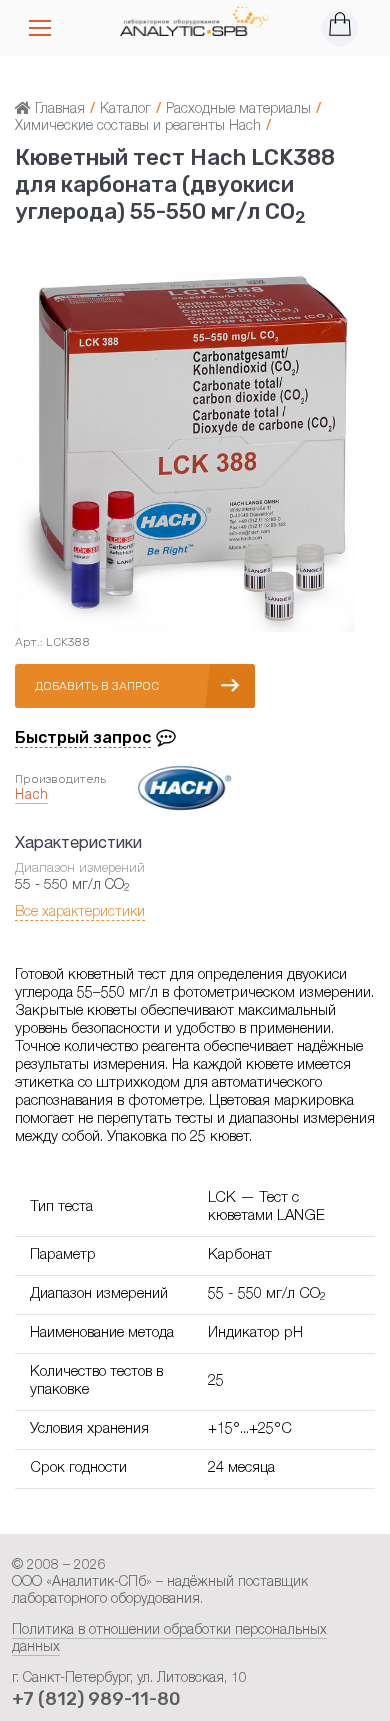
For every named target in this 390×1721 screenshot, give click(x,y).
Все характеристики (80, 913)
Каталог (125, 110)
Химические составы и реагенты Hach (138, 127)
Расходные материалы (238, 110)
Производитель (60, 779)
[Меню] (40, 28)
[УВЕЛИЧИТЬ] (185, 632)
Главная (58, 110)
